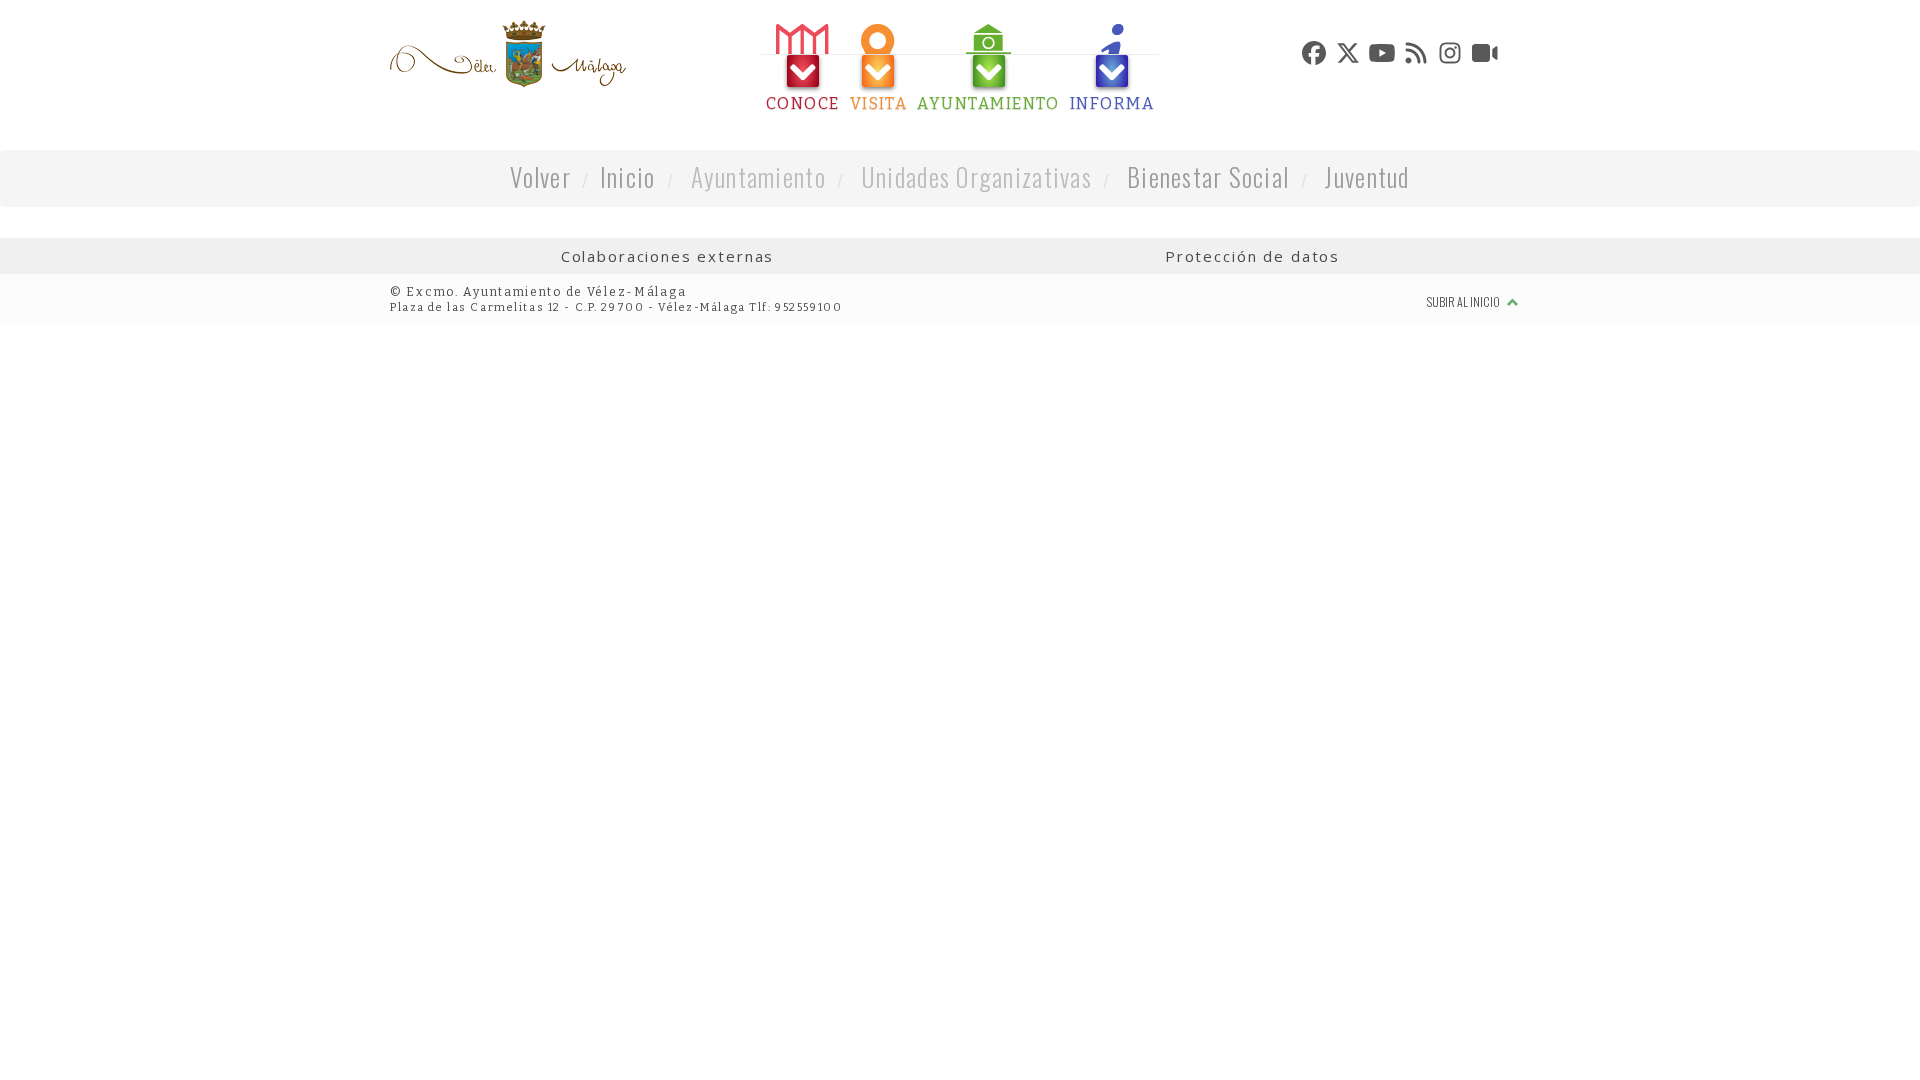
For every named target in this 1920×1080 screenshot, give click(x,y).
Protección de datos (1252, 256)
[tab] (803, 68)
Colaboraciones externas (668, 256)
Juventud (1366, 176)
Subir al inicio (1464, 301)
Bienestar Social (1208, 176)
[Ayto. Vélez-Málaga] (508, 54)
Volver (540, 176)
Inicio (628, 176)
